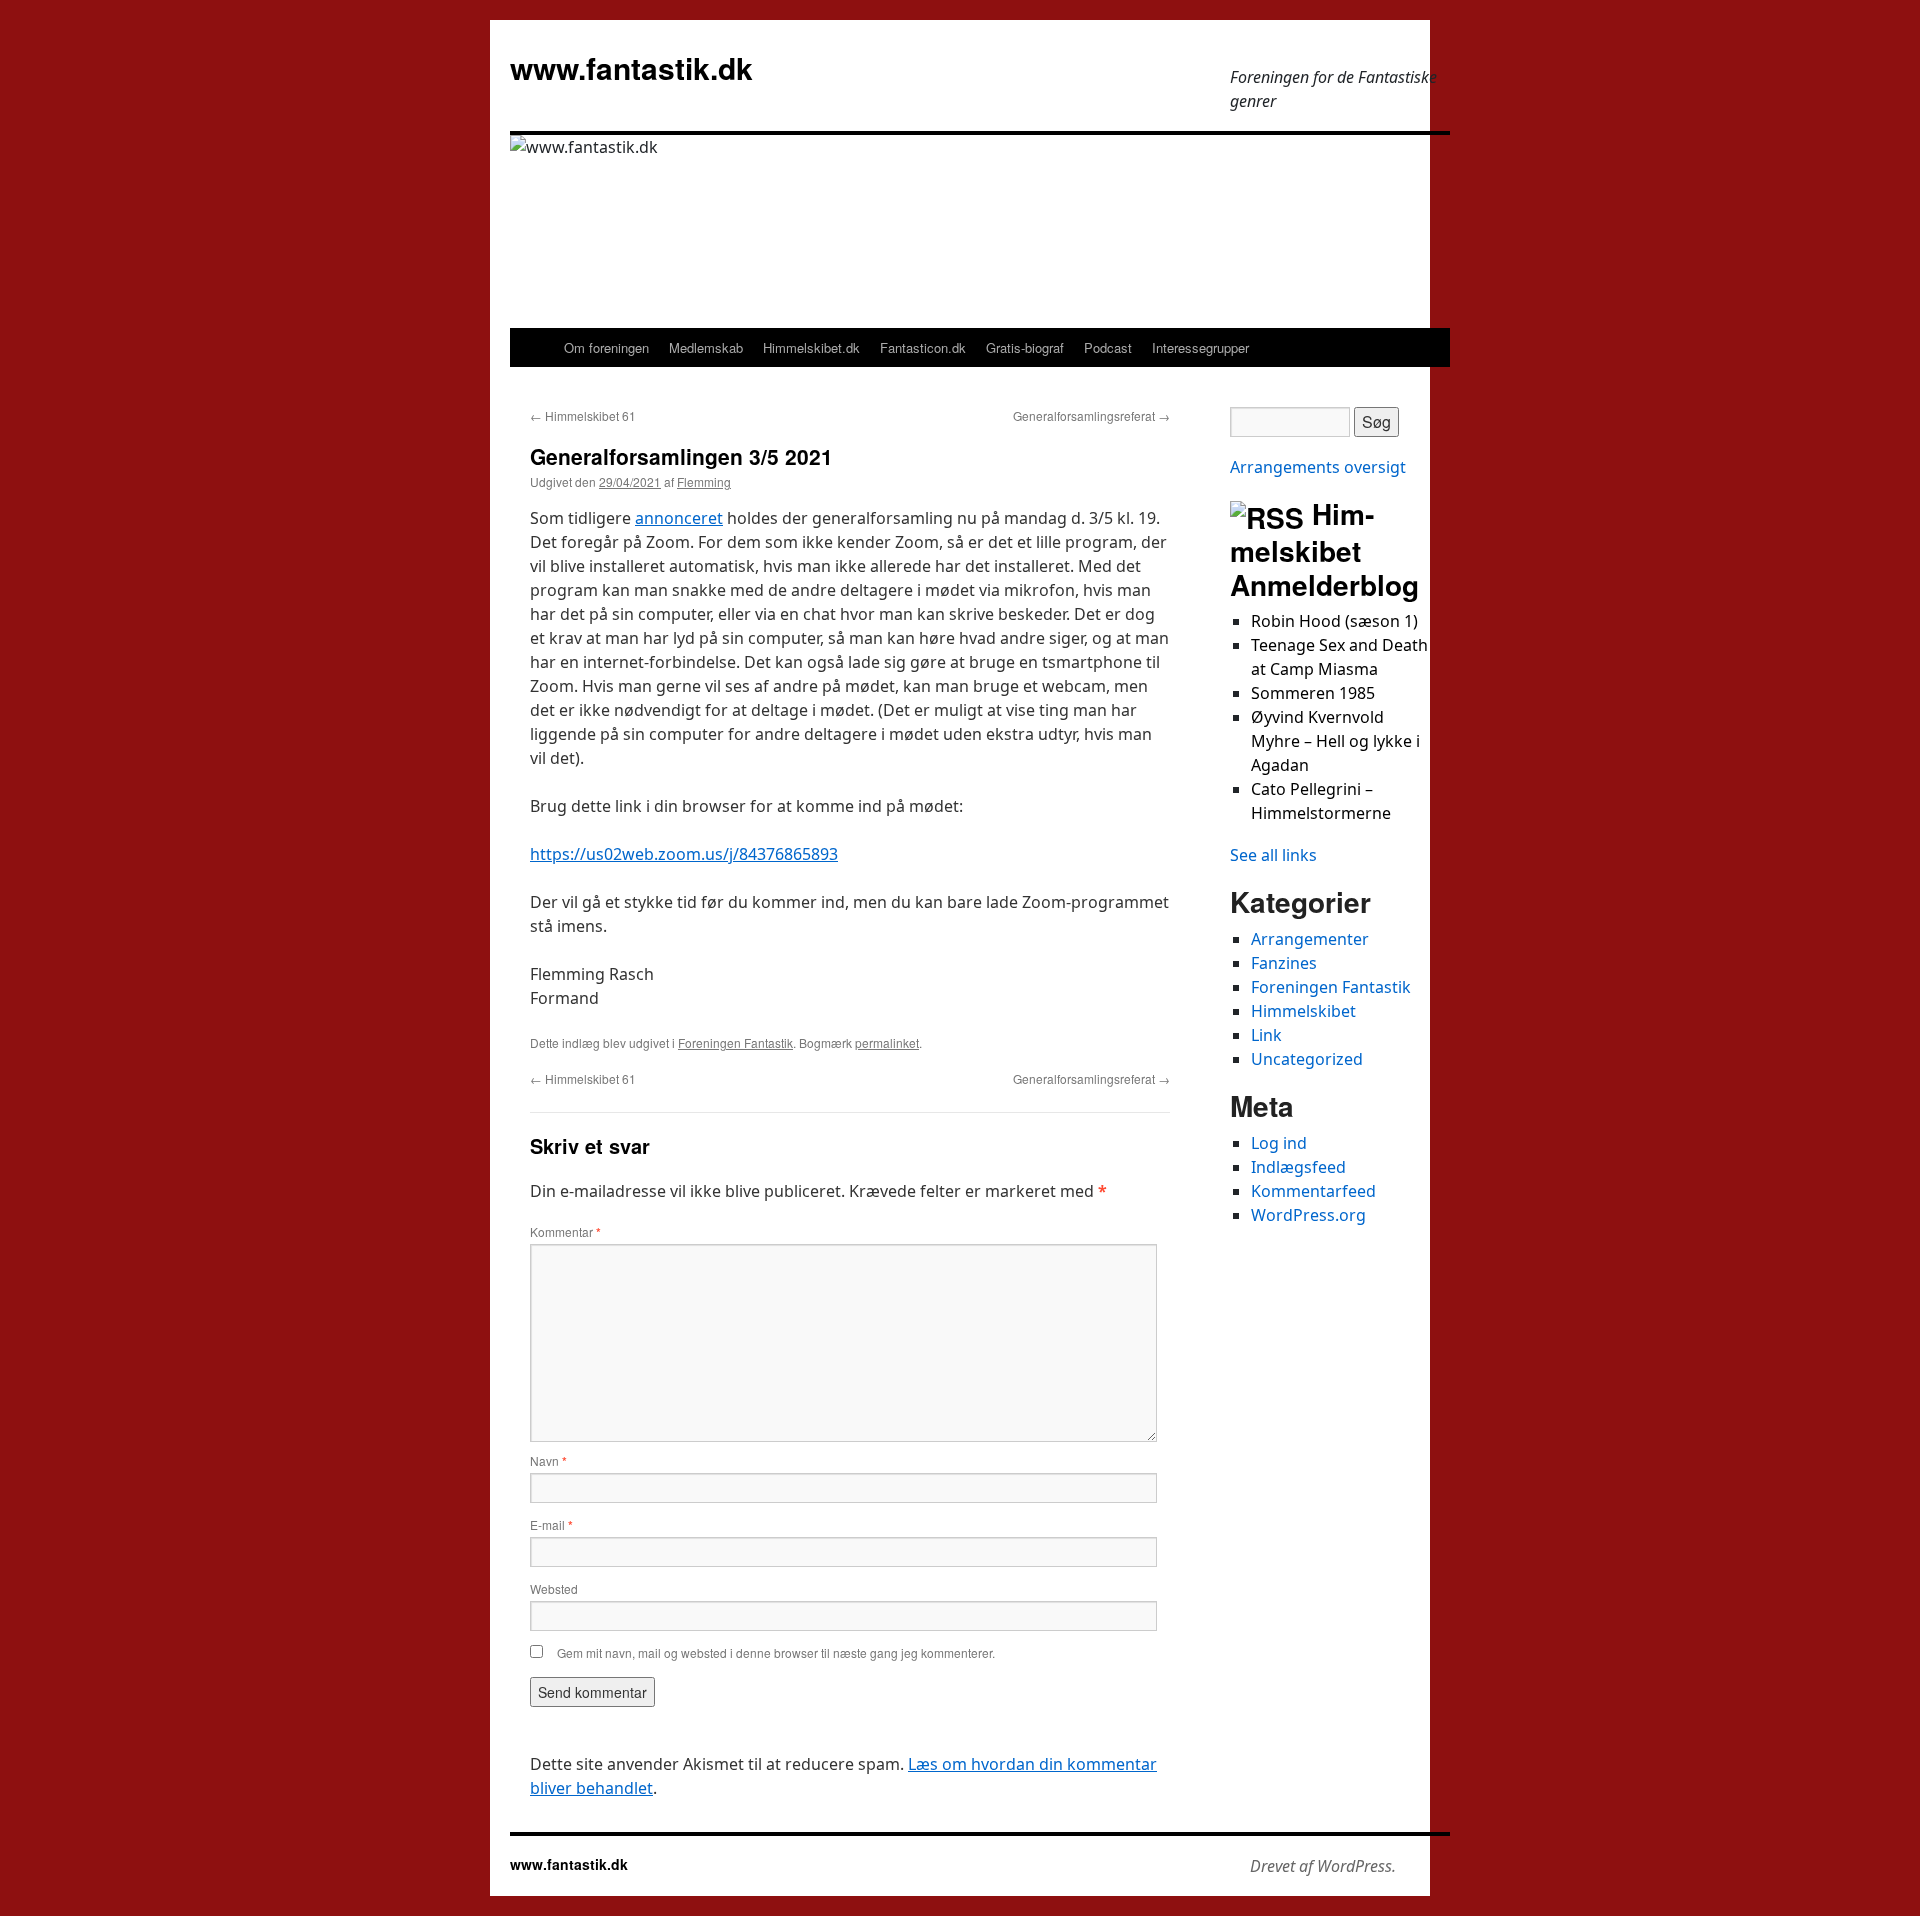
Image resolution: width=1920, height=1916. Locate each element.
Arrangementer (1310, 939)
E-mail (551, 1525)
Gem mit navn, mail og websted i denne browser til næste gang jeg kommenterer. (776, 1652)
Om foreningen (606, 347)
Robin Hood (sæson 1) (1334, 621)
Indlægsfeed (1298, 1167)
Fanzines (1284, 963)
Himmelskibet (1303, 1011)
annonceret (679, 518)
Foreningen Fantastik (735, 1042)
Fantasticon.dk (923, 347)
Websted (554, 1588)
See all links (1273, 855)
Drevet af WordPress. (1323, 1866)
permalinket (887, 1042)
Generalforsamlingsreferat (1091, 415)
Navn (548, 1461)
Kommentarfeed (1313, 1191)
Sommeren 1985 (1313, 693)
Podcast (1108, 347)
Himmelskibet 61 (583, 415)
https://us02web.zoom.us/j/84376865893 (684, 854)
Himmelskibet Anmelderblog (1324, 549)
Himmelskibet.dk (811, 347)
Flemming (704, 481)
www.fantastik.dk (631, 67)
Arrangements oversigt (1318, 467)
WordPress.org (1308, 1215)
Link (1266, 1035)
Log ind (1279, 1143)
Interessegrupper (1200, 347)
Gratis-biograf (1025, 347)
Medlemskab (706, 347)
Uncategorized (1307, 1059)
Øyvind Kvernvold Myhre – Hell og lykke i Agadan (1335, 741)
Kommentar (565, 1232)
